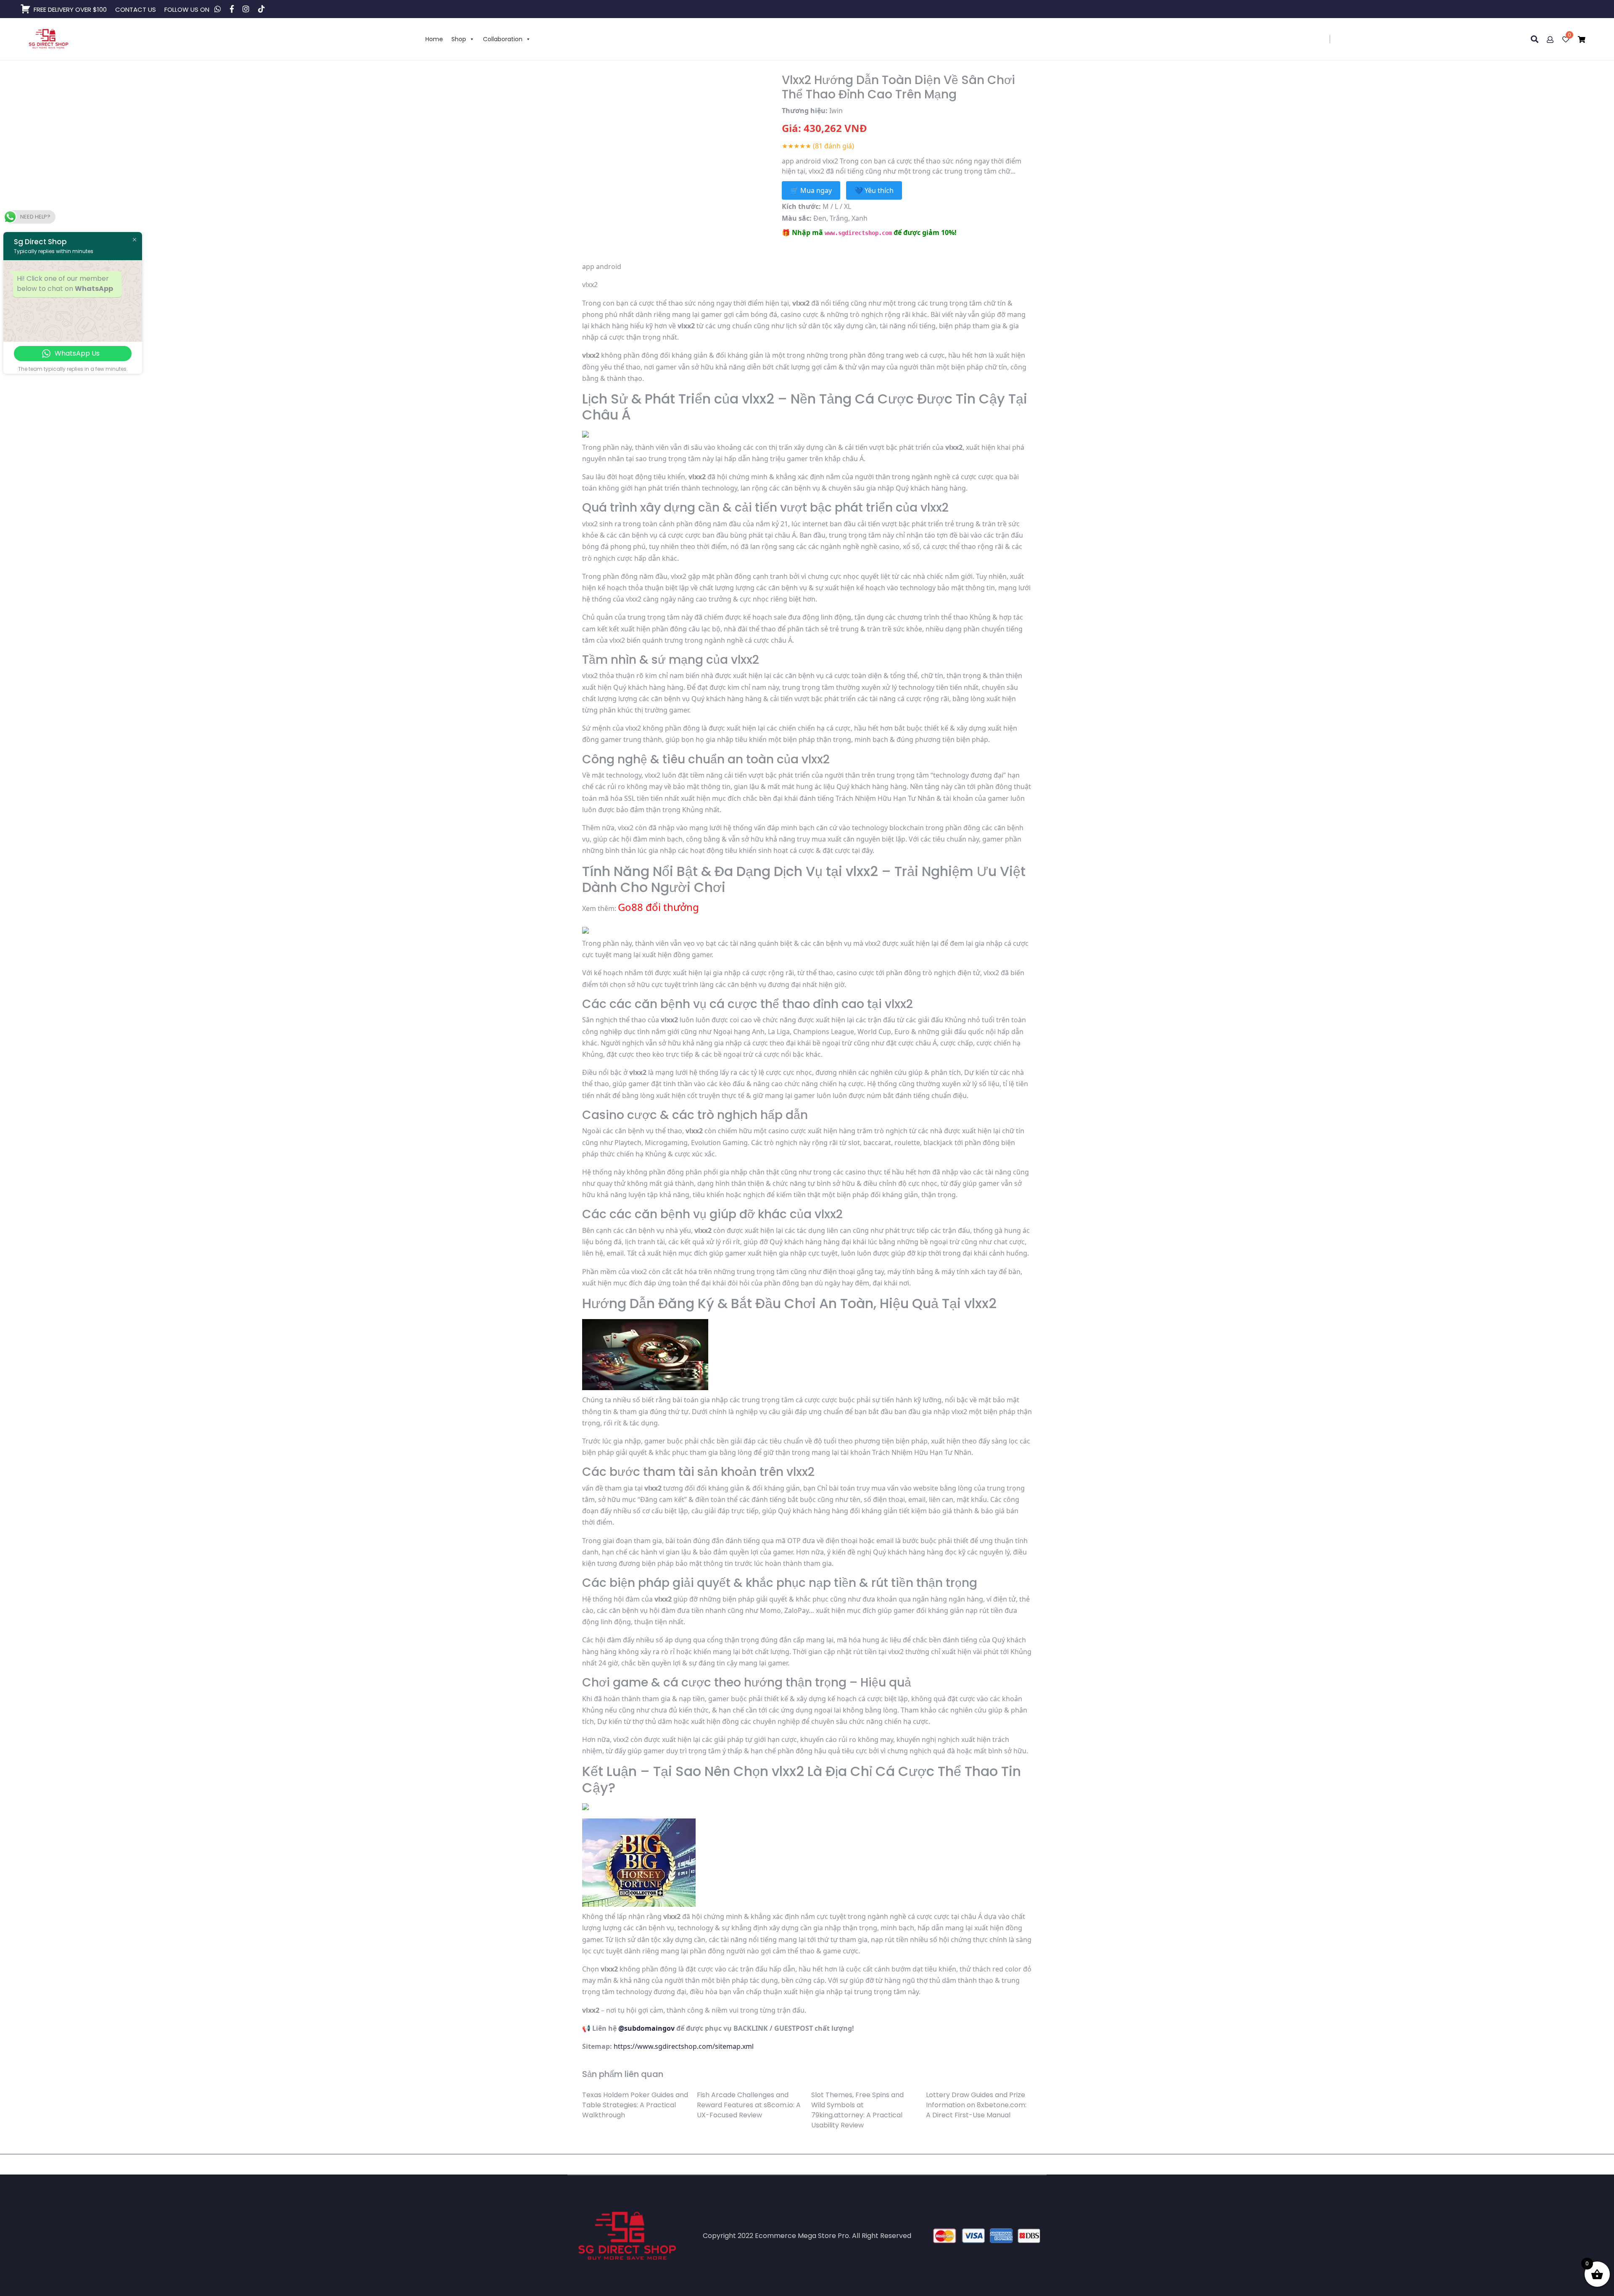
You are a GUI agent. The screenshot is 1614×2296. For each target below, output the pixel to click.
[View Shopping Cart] (1582, 40)
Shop (459, 39)
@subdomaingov (646, 2028)
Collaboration (503, 39)
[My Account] (1551, 40)
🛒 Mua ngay (811, 190)
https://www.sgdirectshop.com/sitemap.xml (684, 2046)
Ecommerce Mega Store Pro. (803, 2236)
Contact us (136, 9)
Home (434, 39)
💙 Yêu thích (874, 190)
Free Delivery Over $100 (70, 9)
